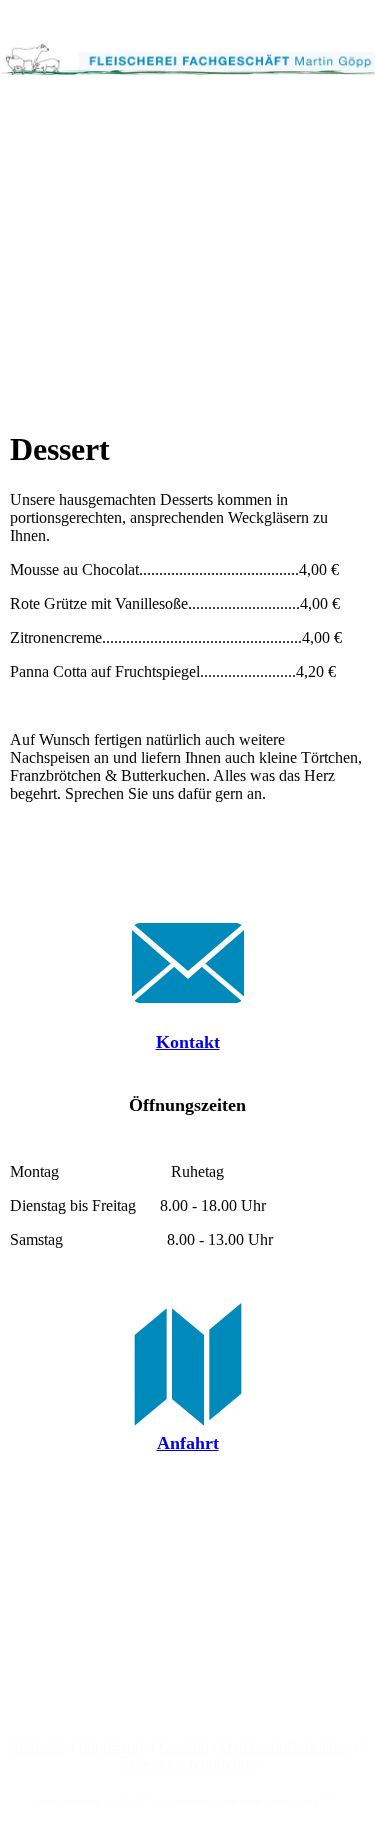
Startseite (38, 1745)
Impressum (112, 1745)
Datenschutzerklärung (289, 1745)
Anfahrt (188, 1443)
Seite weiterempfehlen (190, 1763)
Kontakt (188, 1042)
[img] (187, 50)
